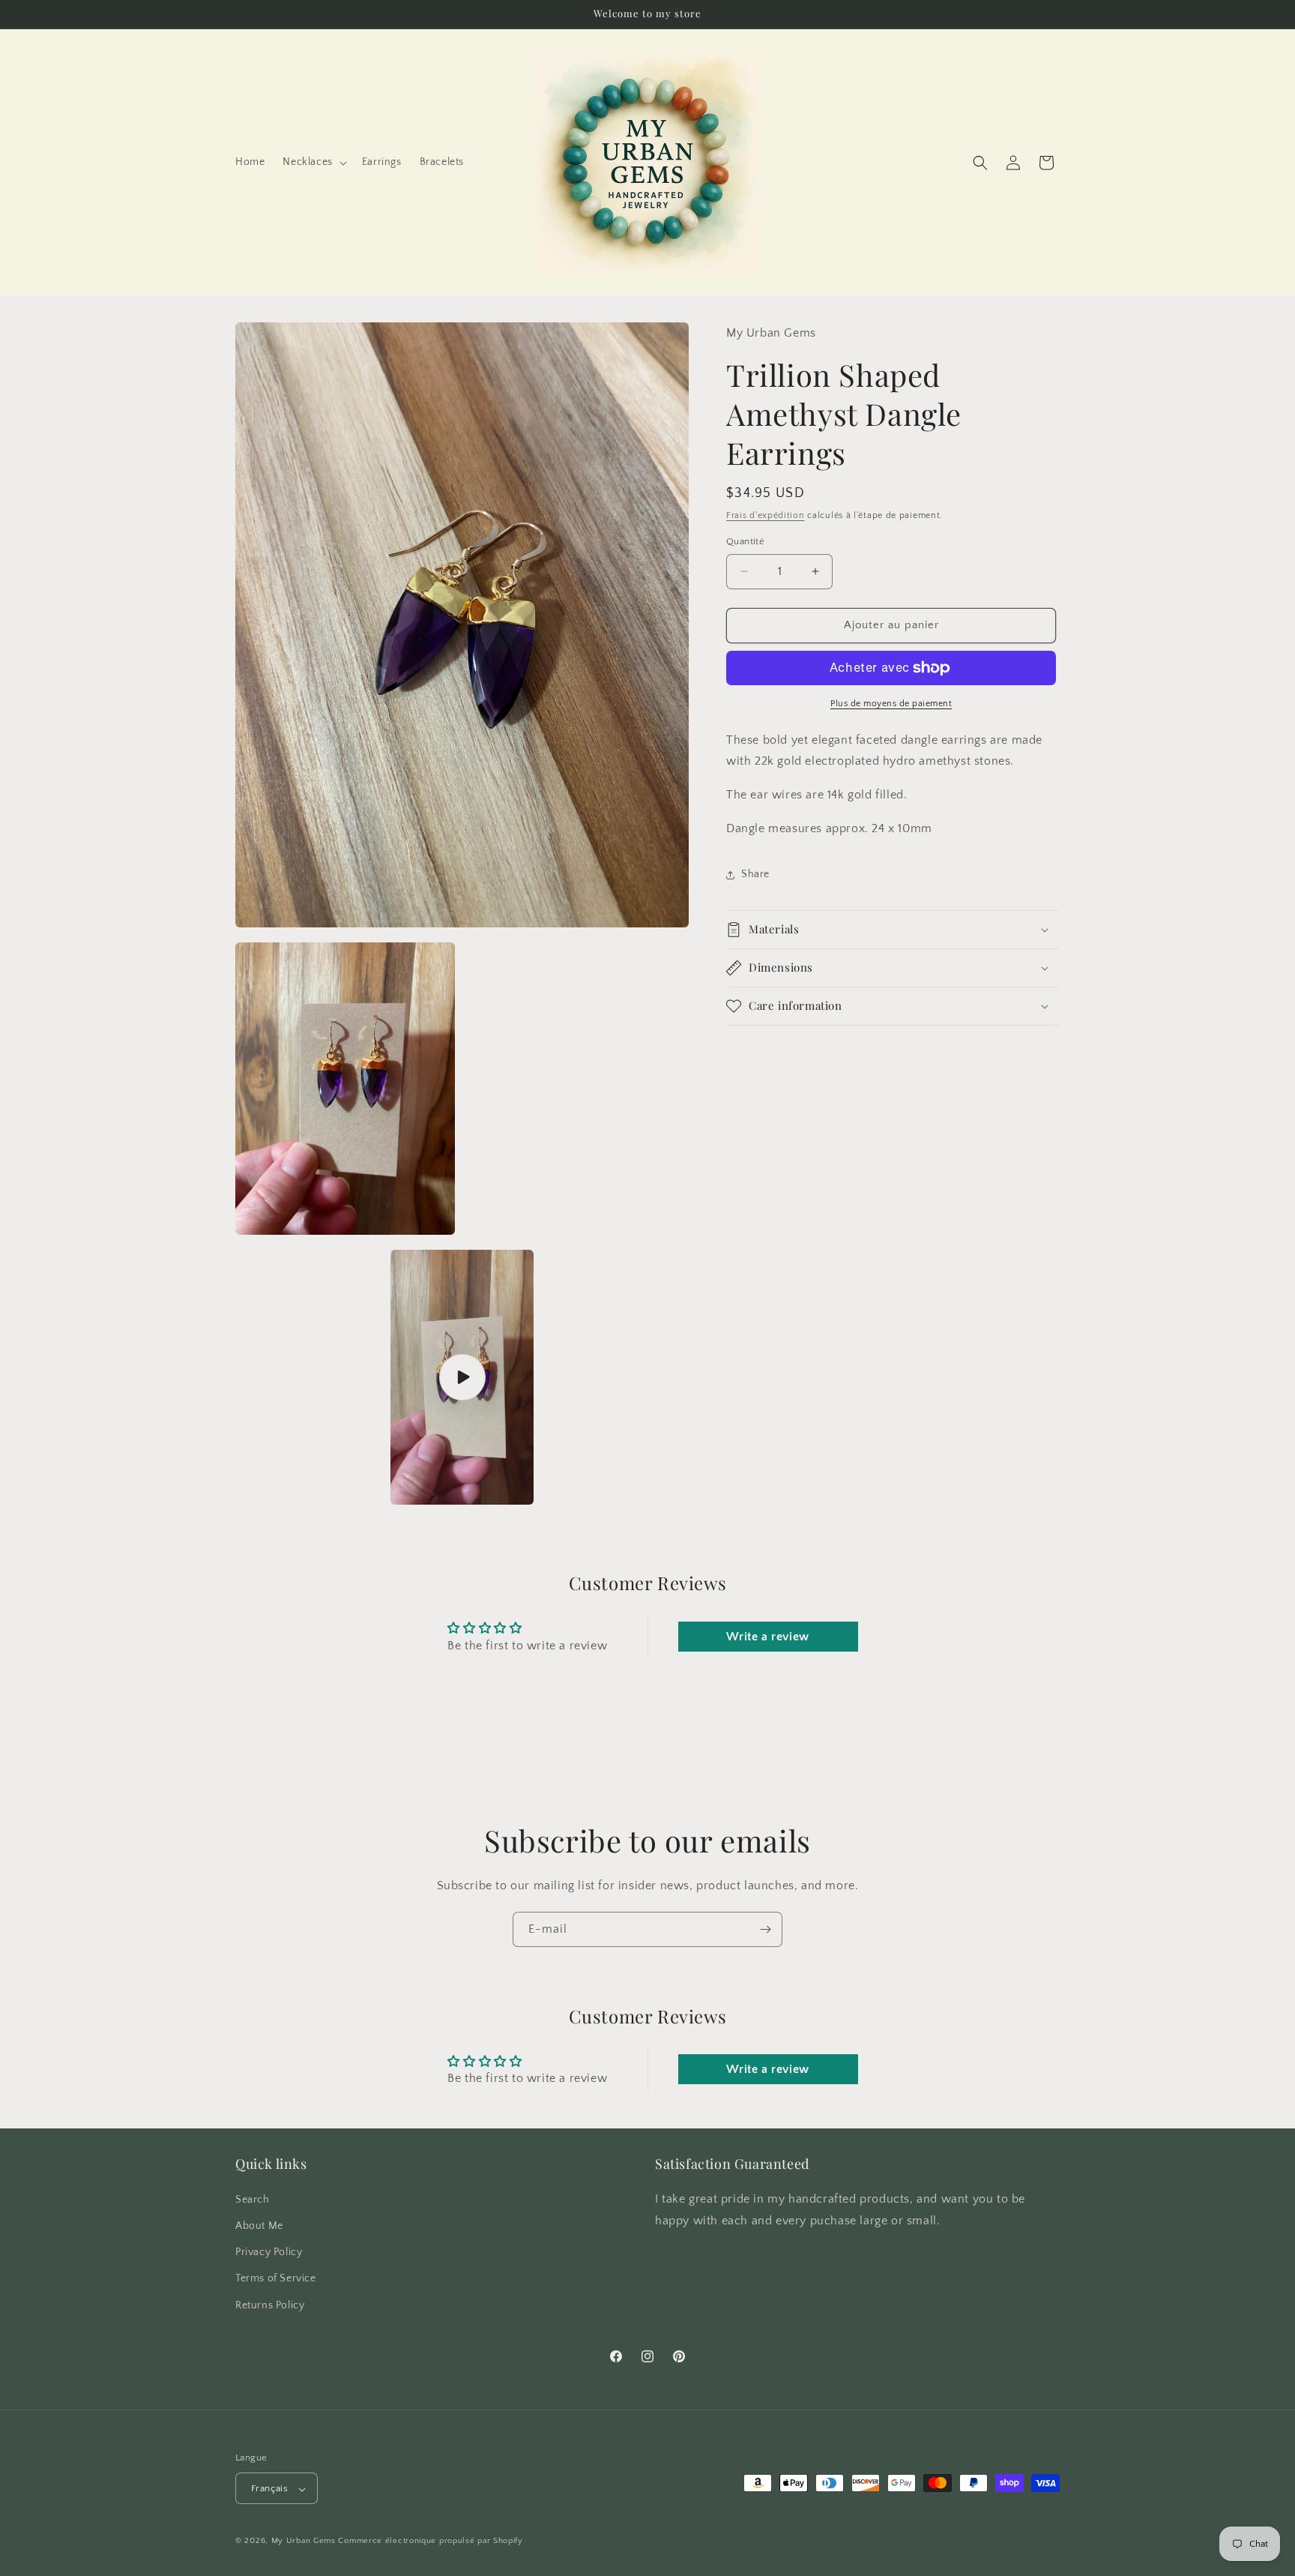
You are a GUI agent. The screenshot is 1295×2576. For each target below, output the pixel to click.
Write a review (767, 1637)
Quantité (745, 541)
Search (253, 2199)
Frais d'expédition (766, 515)
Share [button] (755, 874)
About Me (259, 2225)
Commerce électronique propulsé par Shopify (430, 2542)
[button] (313, 162)
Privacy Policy (269, 2252)
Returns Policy (270, 2305)
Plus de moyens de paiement (891, 704)
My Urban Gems (304, 2542)
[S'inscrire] (765, 1929)
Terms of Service (276, 2278)
